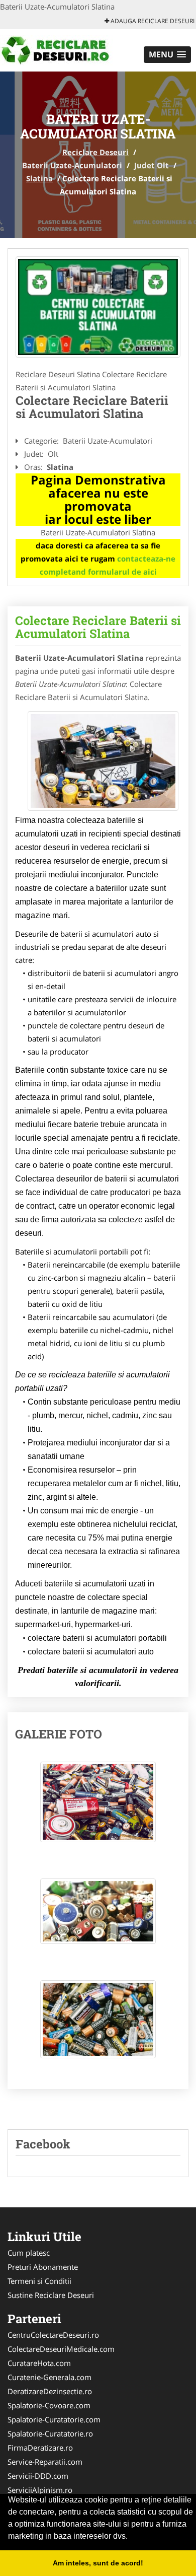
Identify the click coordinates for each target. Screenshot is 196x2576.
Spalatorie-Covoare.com (49, 2405)
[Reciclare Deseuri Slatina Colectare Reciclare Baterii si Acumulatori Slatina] (98, 1807)
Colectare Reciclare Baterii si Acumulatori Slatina (98, 627)
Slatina (39, 178)
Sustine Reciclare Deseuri (51, 2295)
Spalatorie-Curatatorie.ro (50, 2433)
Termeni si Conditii (39, 2281)
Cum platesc (29, 2253)
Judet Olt (152, 165)
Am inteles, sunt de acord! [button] (98, 2563)
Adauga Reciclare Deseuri (152, 21)
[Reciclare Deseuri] (66, 49)
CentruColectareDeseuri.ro (53, 2335)
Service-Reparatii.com (45, 2462)
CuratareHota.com (39, 2363)
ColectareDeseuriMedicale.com (61, 2349)
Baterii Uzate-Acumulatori (72, 165)
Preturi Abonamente (43, 2267)
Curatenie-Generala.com (50, 2377)
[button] (167, 55)
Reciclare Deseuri (95, 152)
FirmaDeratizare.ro (40, 2448)
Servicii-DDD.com (38, 2476)
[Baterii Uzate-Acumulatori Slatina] (98, 307)
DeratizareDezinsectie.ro (50, 2391)
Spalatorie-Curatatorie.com (54, 2419)
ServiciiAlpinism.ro (40, 2490)
